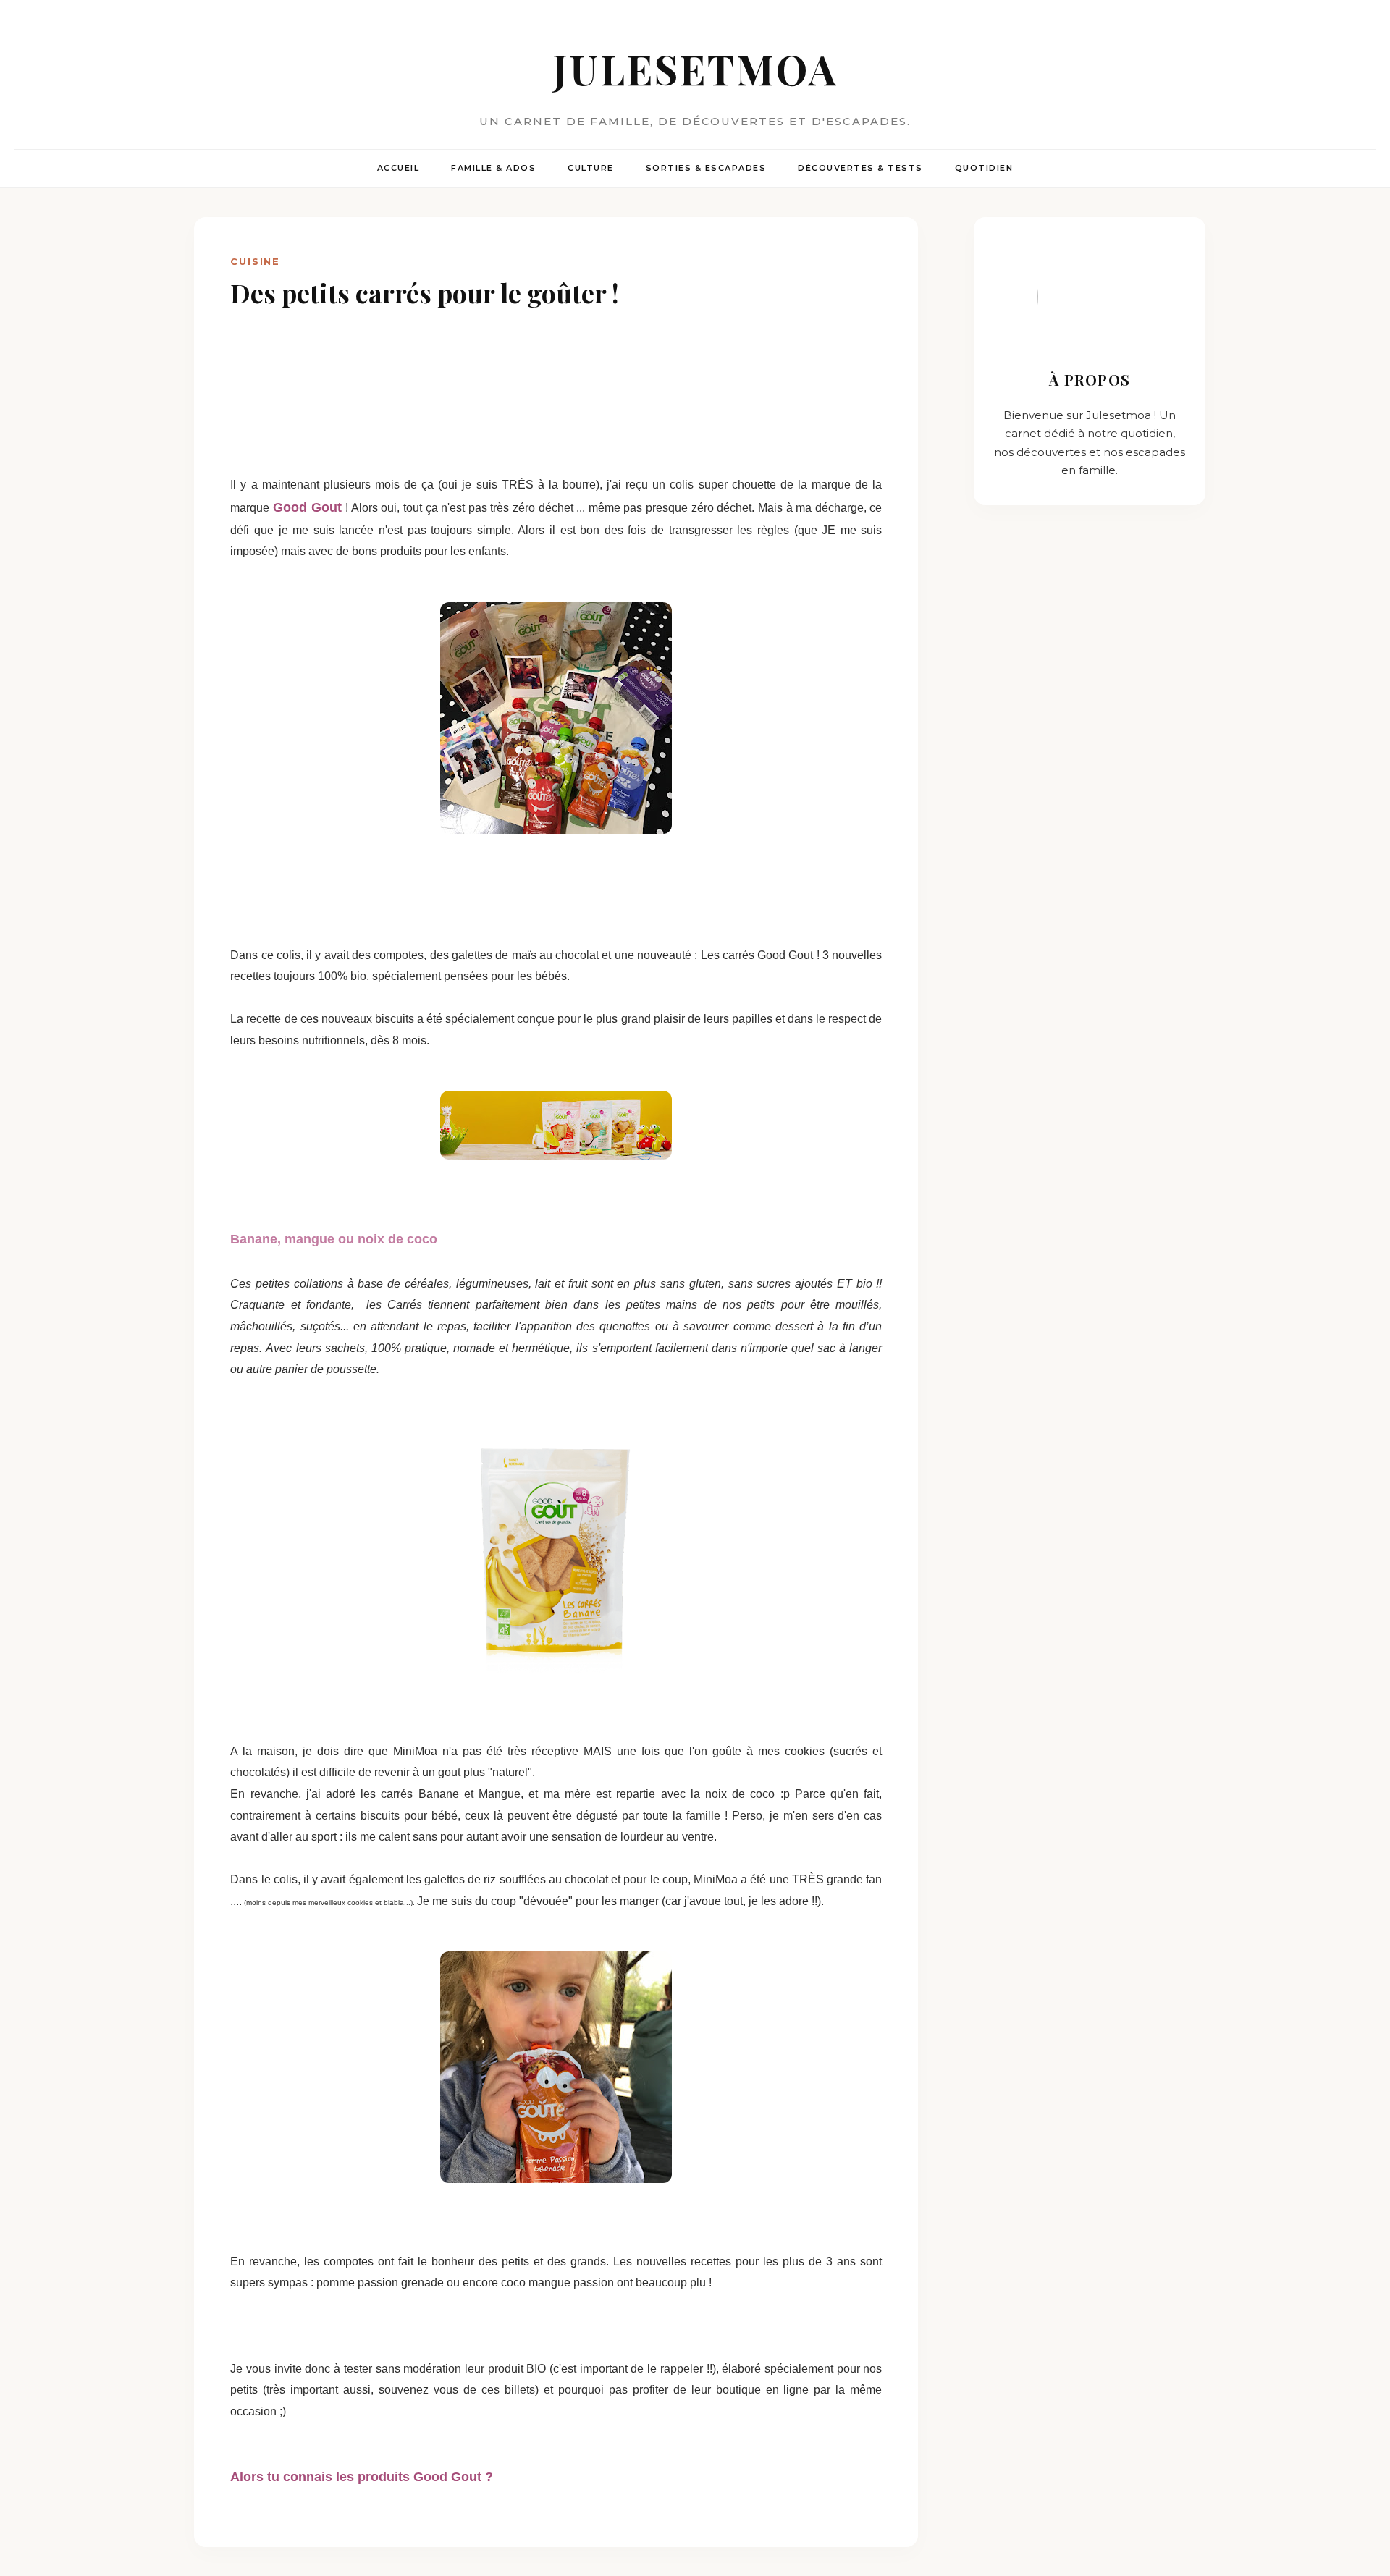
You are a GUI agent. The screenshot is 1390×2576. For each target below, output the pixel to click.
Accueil (399, 168)
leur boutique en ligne (750, 2390)
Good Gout (309, 507)
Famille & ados (493, 168)
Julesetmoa (695, 68)
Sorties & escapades (706, 168)
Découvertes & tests (860, 168)
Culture (591, 168)
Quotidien (984, 168)
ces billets (508, 2390)
